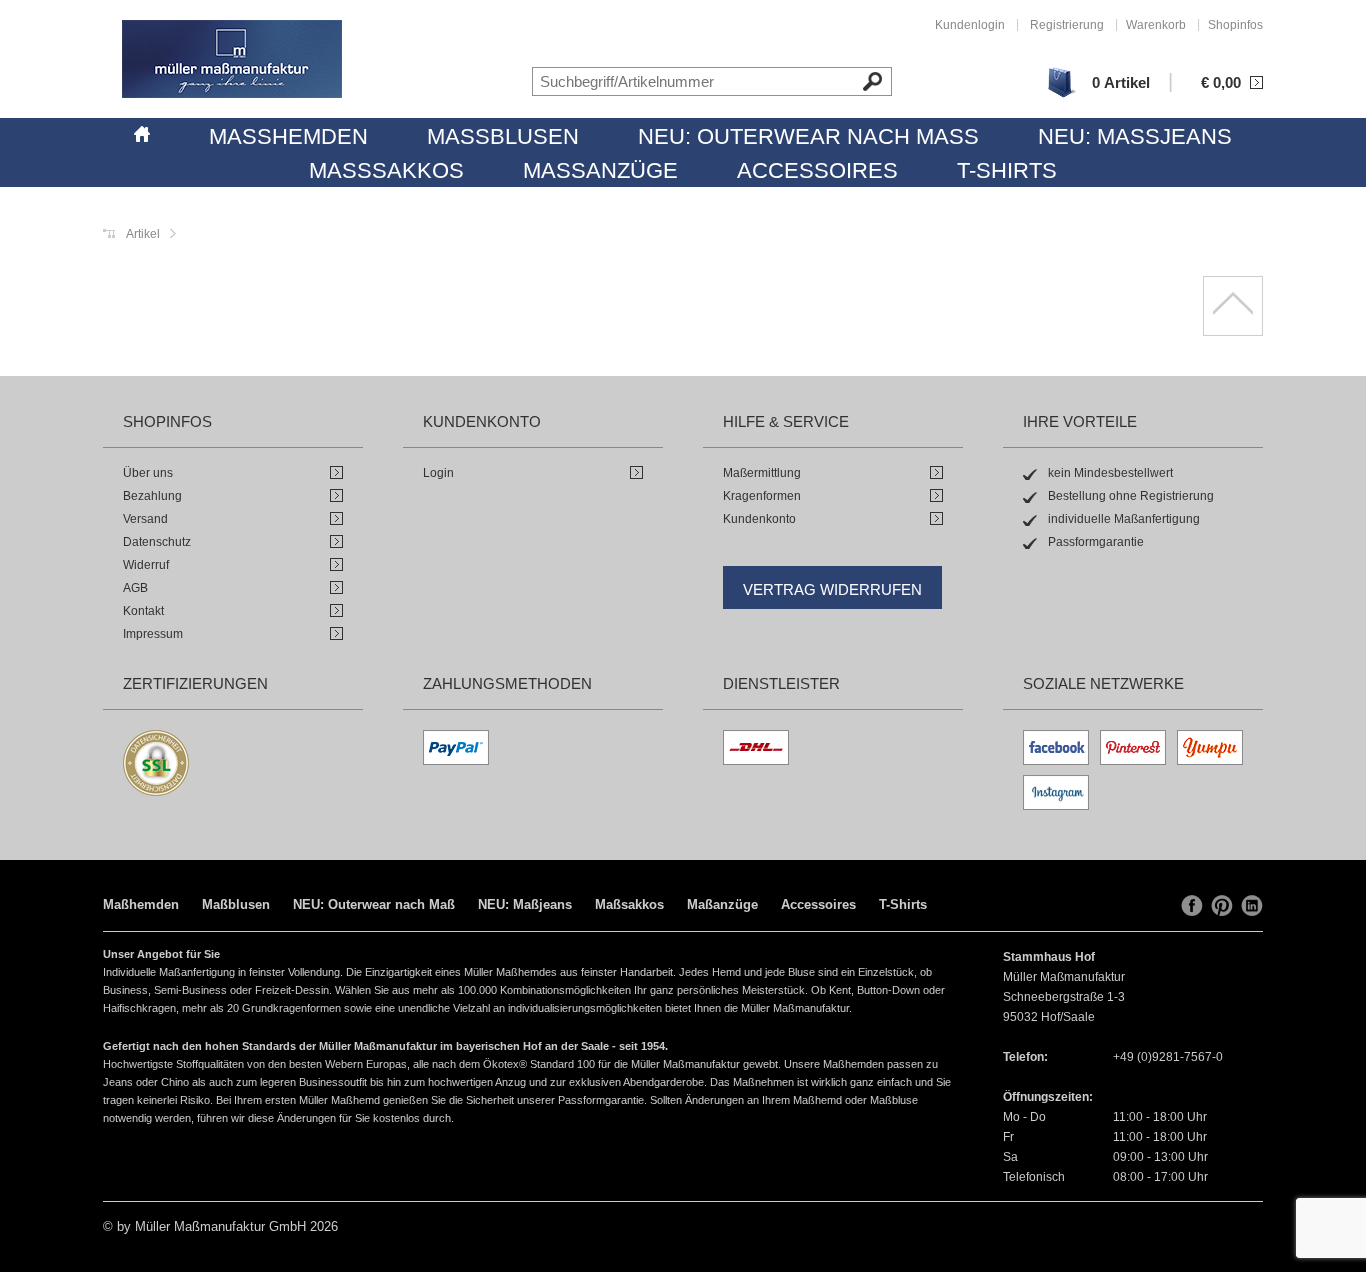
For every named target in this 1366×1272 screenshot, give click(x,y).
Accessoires (817, 170)
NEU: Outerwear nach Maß (808, 136)
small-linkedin (1252, 906)
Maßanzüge (600, 170)
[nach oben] (1233, 306)
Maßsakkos (386, 170)
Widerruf (146, 565)
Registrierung (1067, 25)
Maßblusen (503, 136)
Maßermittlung (762, 473)
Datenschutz (157, 542)
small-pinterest (1222, 906)
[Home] (142, 131)
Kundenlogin (970, 25)
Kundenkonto (759, 519)
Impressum (153, 634)
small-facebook (1192, 906)
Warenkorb (1156, 25)
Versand (145, 519)
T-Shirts (1007, 170)
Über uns (148, 473)
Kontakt (143, 611)
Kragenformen (762, 496)
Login (438, 473)
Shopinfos (1235, 25)
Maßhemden (288, 136)
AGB (135, 588)
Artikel (143, 234)
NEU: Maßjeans (1135, 136)
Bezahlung (152, 496)
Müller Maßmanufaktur (232, 59)
